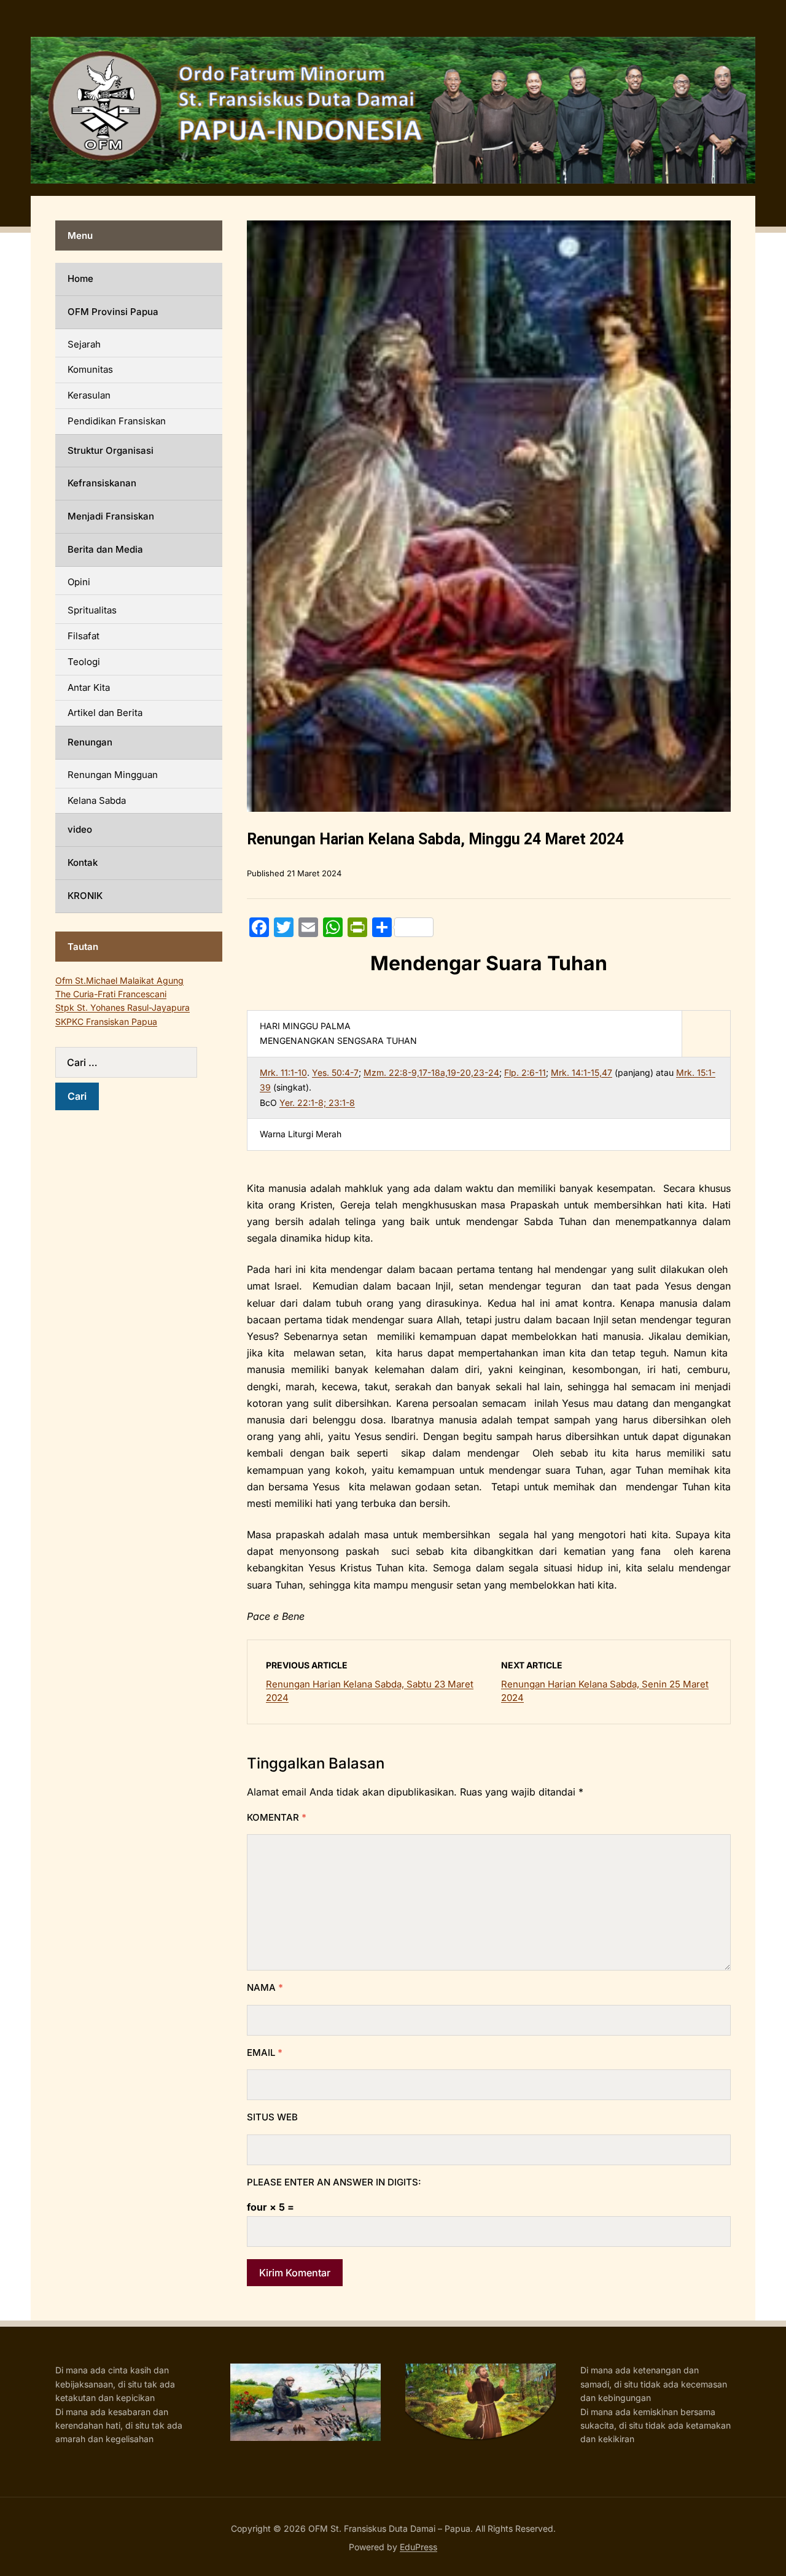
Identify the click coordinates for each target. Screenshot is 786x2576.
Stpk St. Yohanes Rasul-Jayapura (123, 1007)
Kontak (83, 862)
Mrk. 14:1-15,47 (582, 1072)
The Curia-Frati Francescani (111, 994)
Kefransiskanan (102, 483)
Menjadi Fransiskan (111, 516)
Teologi (84, 662)
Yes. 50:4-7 (335, 1072)
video (80, 829)
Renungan (90, 742)
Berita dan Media (105, 549)
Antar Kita (89, 687)
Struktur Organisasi (111, 450)
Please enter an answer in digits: (334, 2182)
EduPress (418, 2547)
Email (265, 2053)
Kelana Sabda (97, 800)
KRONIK (85, 896)
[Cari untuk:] (139, 1062)
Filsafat (84, 636)
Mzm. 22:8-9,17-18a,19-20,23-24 (431, 1072)
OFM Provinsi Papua (113, 312)
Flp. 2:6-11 (525, 1072)
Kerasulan (89, 395)
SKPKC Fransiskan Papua (106, 1021)
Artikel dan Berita (105, 713)
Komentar (277, 1817)
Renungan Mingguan (113, 775)
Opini (79, 582)
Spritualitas (92, 610)
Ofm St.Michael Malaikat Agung (119, 980)
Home (80, 278)
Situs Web (272, 2117)
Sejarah (84, 344)
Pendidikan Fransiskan (117, 421)
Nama (265, 1987)
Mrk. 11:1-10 (283, 1072)
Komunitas (90, 369)
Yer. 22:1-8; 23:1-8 (317, 1103)
